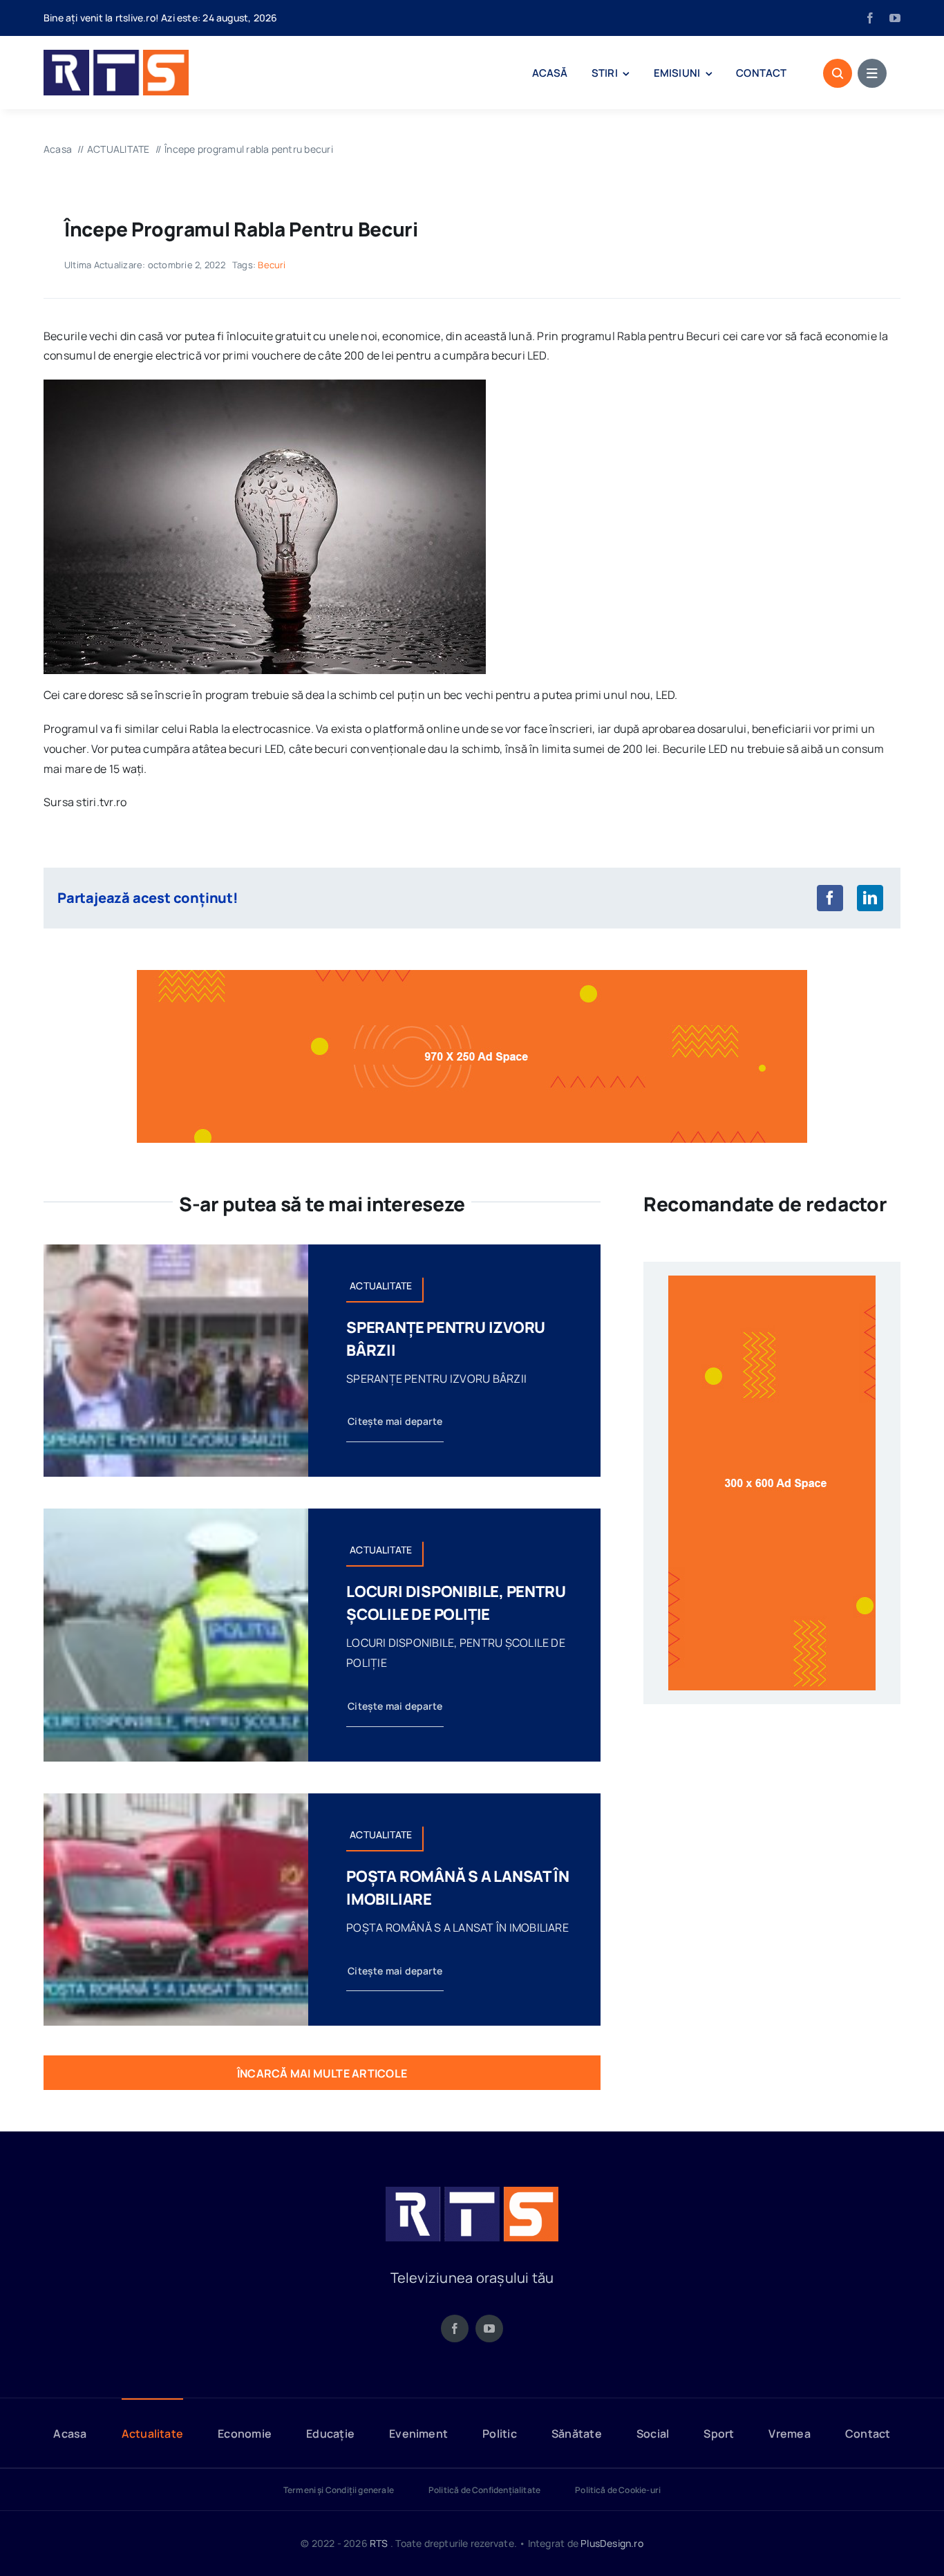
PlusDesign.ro (612, 2543)
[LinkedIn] (870, 898)
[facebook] (870, 18)
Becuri (272, 265)
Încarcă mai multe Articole (322, 2073)
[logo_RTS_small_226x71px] (116, 55)
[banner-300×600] (772, 1281)
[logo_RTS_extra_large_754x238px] (472, 2192)
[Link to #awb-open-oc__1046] (838, 73)
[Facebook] (830, 898)
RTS (379, 2543)
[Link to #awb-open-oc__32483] (872, 73)
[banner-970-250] (472, 976)
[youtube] (895, 18)
